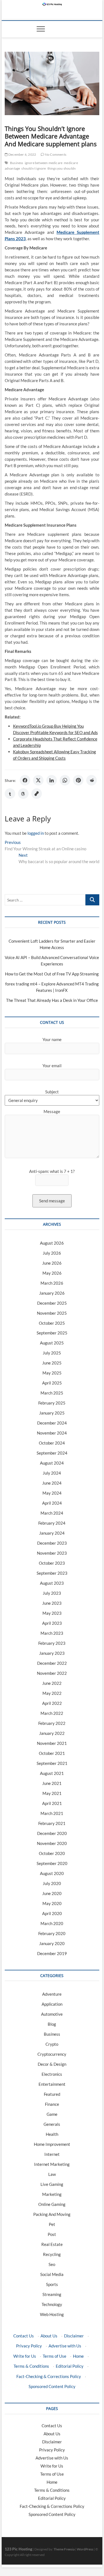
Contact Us (24, 2336)
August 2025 (52, 1343)
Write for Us (25, 2356)
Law (52, 2174)
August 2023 (52, 1583)
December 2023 (52, 1543)
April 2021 (52, 1803)
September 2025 (52, 1333)
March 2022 (52, 1713)
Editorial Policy (70, 2366)
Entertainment (52, 2084)
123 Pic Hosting (18, 2549)
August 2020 (52, 1873)
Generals (52, 2124)
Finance (52, 2104)
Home (78, 2356)
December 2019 (52, 1953)
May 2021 (52, 1793)
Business (17, 163)
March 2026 (52, 1283)
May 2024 (52, 1493)
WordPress (85, 2549)
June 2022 (52, 1683)
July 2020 (52, 1883)
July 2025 (52, 1353)
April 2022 (52, 1703)
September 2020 (52, 1863)
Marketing (52, 2194)
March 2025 (52, 1393)
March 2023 (52, 1633)
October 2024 (52, 1443)
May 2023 (52, 1613)
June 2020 (52, 1893)
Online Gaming (52, 2204)
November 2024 (52, 1433)
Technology (52, 2304)
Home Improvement (52, 2144)
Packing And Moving (52, 2214)
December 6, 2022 (22, 154)
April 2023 (52, 1623)
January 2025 (52, 1413)
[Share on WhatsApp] (65, 780)
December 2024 (52, 1423)
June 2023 (52, 1603)
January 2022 (52, 1733)
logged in (36, 833)
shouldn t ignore (34, 168)
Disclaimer (74, 2336)
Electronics (52, 2074)
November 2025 (52, 1313)
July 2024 (52, 1473)
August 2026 (52, 1243)
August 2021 (52, 1773)
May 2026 (52, 1273)
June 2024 (52, 1483)
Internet (52, 2154)
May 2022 (52, 1693)
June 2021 (52, 1783)
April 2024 (52, 1503)
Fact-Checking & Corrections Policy (49, 2376)
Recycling (52, 2254)
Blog (52, 2024)
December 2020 (52, 1833)
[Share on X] (38, 780)
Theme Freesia (64, 2549)
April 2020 (52, 1913)
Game (52, 2114)
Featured (52, 2094)
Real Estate (52, 2244)
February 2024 (52, 1523)
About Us (49, 2336)
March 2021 (52, 1813)
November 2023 (52, 1553)
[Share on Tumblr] (10, 794)
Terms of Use (54, 2356)
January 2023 (52, 1653)
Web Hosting (52, 2314)
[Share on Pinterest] (78, 780)
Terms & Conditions (31, 2366)
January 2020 (52, 1943)
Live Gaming (52, 2184)
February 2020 (52, 1933)
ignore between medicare (44, 163)
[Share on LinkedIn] (52, 780)
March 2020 (52, 1923)
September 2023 (52, 1573)
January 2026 (52, 1293)
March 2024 (52, 1513)
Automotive (52, 2014)
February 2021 (52, 1823)
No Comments (55, 154)
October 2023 (52, 1563)
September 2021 (52, 1763)
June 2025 (52, 1363)
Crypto (52, 2044)
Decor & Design (52, 2064)
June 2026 (52, 1263)
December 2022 (52, 1663)
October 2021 (52, 1753)
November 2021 (52, 1743)
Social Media (52, 2274)
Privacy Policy (29, 2346)
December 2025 (52, 1303)
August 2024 (52, 1463)
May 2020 (52, 1903)
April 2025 (52, 1383)
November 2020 (52, 1843)
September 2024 (52, 1453)
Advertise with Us (65, 2346)
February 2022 (52, 1723)
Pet (52, 2224)
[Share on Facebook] (25, 780)
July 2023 (52, 1593)
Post (52, 2234)
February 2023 (52, 1643)
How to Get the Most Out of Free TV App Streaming (52, 974)
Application (52, 2004)
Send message (52, 1201)
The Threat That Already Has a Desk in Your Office (52, 1000)
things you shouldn (62, 168)
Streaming (52, 2294)
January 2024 (52, 1533)
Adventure (52, 1994)
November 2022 (52, 1673)
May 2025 (52, 1373)
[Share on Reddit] (92, 780)
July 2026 (52, 1253)
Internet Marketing (52, 2164)
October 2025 (52, 1323)
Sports (52, 2284)
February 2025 (52, 1403)
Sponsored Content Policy (52, 2386)
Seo (52, 2264)
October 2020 (52, 1853)
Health (52, 2134)
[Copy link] (37, 794)
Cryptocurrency (52, 2054)
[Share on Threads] (23, 794)
